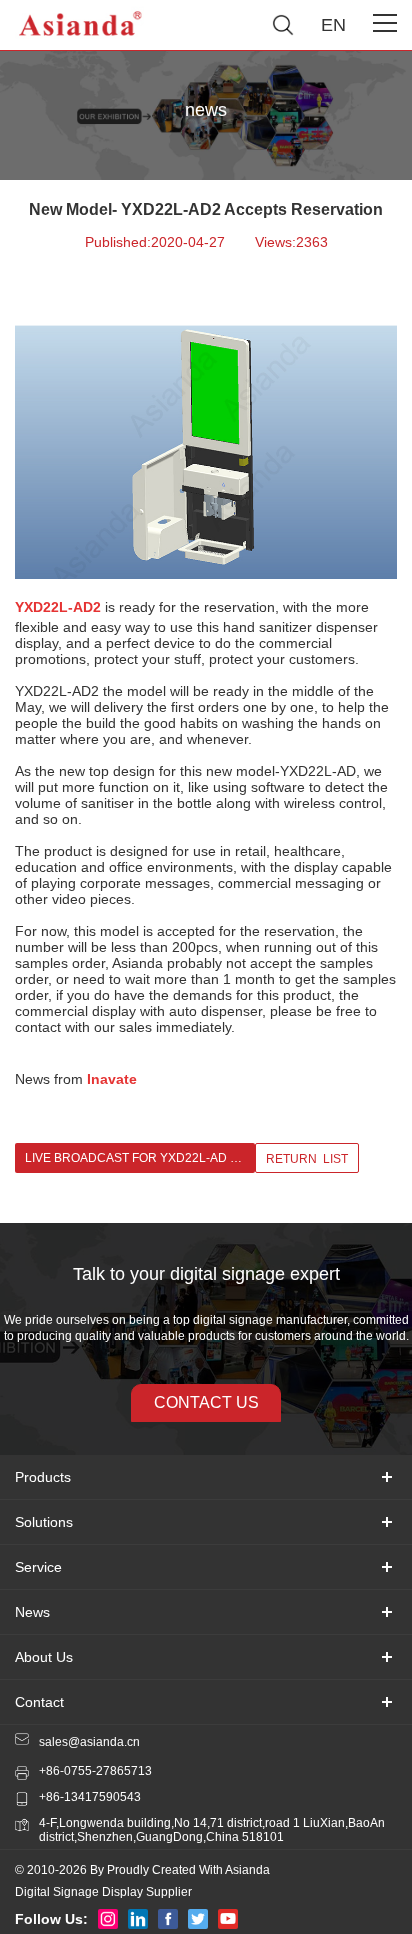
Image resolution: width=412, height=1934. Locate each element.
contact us (206, 1402)
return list (307, 1159)
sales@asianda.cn (89, 1742)
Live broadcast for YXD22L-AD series (140, 1158)
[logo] (81, 25)
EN (333, 25)
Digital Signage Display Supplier (103, 1892)
